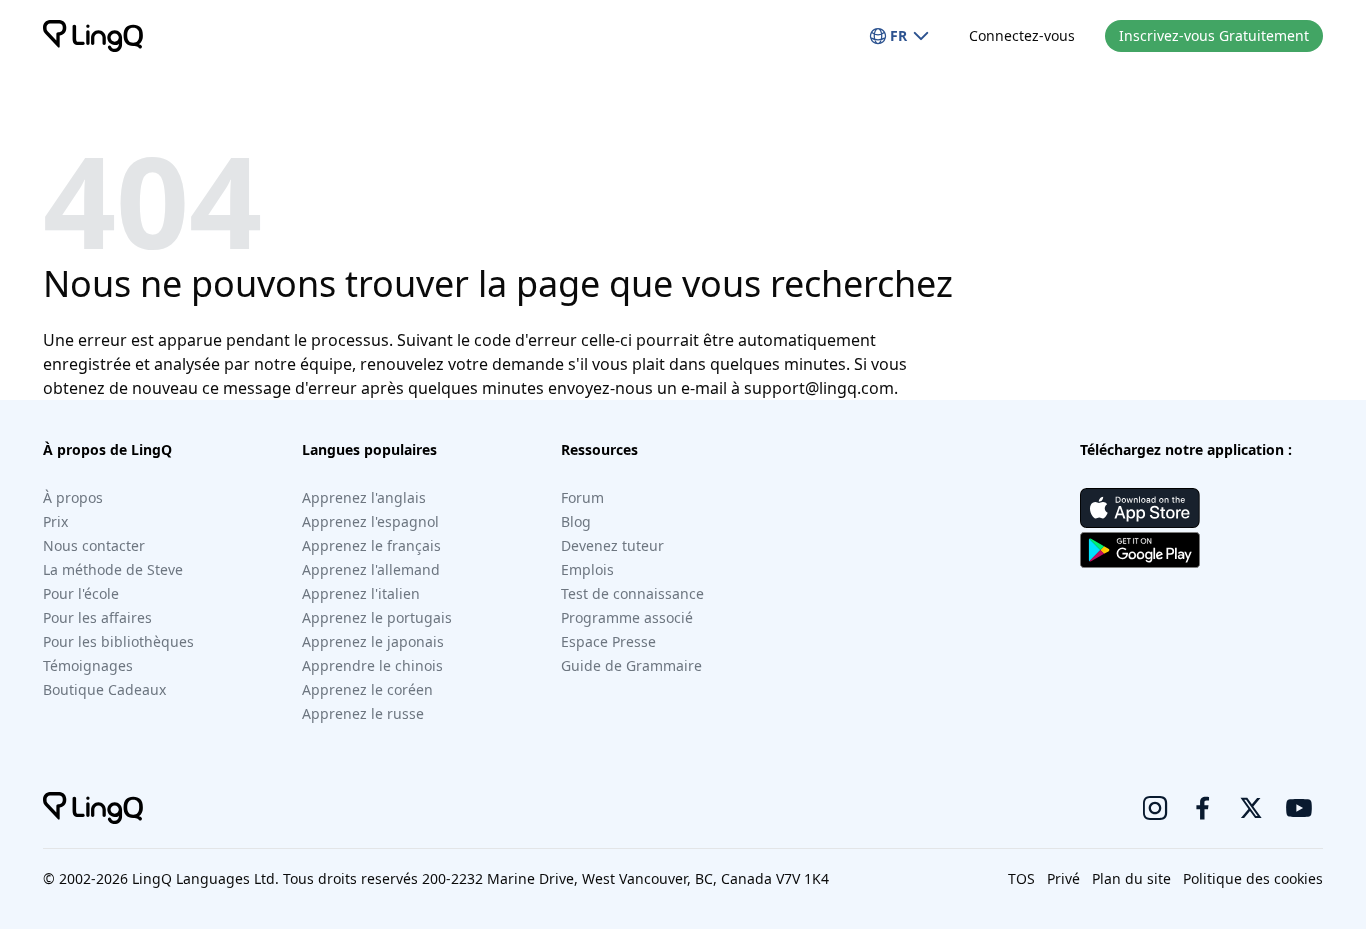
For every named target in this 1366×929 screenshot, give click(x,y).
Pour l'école (81, 593)
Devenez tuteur (612, 545)
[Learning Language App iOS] (1140, 508)
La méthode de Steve (113, 569)
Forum (582, 497)
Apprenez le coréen (367, 689)
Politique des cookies (1253, 878)
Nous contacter (94, 545)
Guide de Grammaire (631, 665)
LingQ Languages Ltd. (205, 878)
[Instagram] (1155, 808)
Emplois (587, 569)
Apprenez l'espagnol (370, 521)
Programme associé (627, 617)
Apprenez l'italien (361, 593)
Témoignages (88, 665)
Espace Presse (608, 641)
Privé (1063, 878)
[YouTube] (1299, 808)
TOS (1021, 878)
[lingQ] (93, 36)
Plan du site (1131, 878)
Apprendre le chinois (372, 665)
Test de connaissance (632, 593)
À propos (73, 497)
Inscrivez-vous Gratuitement (1214, 35)
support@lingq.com (819, 388)
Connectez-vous (1022, 35)
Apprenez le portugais (377, 617)
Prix (55, 521)
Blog (576, 521)
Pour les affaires (97, 617)
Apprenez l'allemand (371, 569)
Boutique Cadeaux (104, 689)
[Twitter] (1251, 808)
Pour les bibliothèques (118, 641)
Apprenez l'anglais (364, 497)
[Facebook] (1203, 808)
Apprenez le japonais (373, 641)
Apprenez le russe (363, 713)
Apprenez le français (371, 545)
